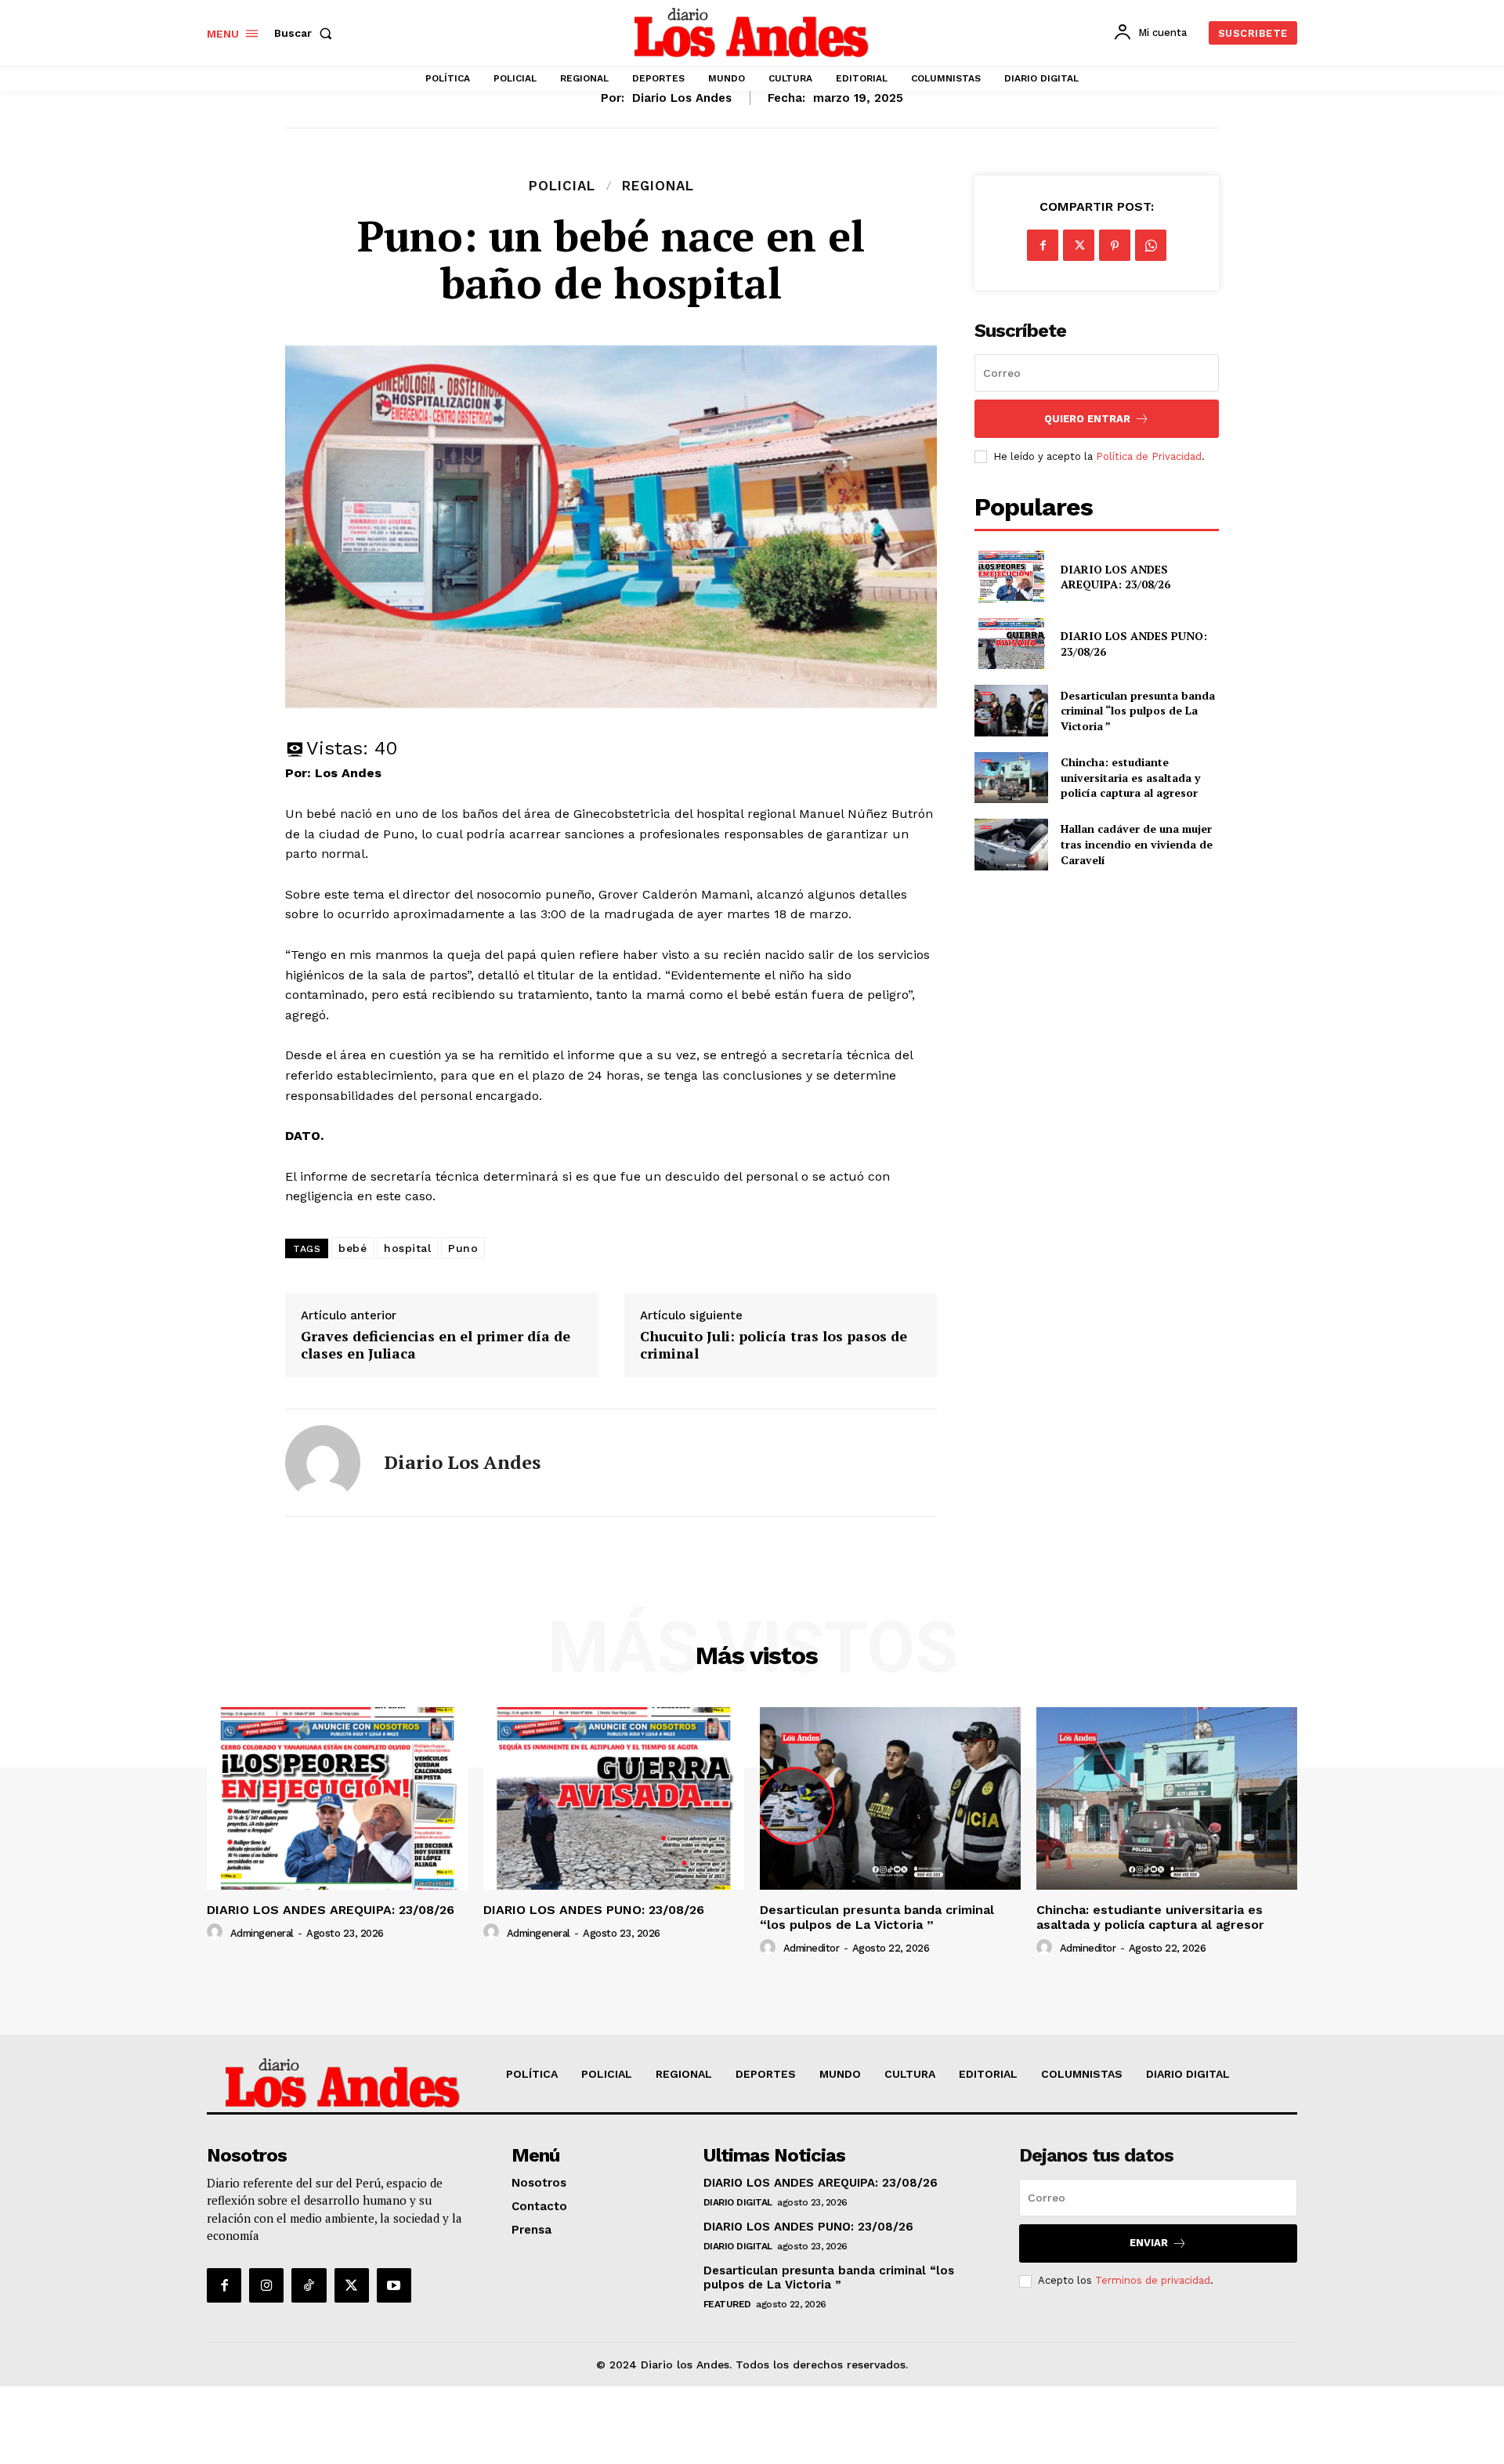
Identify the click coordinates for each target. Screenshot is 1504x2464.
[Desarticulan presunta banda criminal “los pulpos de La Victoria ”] (1011, 710)
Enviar (1149, 2243)
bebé (352, 1248)
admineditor (812, 1948)
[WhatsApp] (1151, 245)
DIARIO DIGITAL (738, 2202)
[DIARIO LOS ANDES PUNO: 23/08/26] (1011, 644)
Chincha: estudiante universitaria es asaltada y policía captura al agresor (1130, 777)
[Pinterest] (1115, 245)
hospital (407, 1248)
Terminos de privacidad (1153, 2280)
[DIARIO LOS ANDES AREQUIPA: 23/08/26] (1011, 576)
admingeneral (262, 1933)
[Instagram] (266, 2285)
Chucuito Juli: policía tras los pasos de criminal (774, 1345)
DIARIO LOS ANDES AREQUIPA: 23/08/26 (1115, 577)
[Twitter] (1079, 245)
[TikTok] (309, 2285)
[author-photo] (217, 1932)
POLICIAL (562, 186)
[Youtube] (394, 2285)
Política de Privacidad (1149, 456)
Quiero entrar (1087, 419)
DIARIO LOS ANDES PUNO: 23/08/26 (594, 1910)
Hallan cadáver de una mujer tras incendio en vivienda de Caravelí (1137, 844)
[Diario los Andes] (323, 1463)
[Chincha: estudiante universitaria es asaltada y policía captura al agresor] (1011, 778)
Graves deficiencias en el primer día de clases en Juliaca (436, 1345)
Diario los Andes (682, 98)
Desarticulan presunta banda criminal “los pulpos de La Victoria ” (1138, 711)
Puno (463, 1248)
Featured (727, 2304)
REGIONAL (658, 186)
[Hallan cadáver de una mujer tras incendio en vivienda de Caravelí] (1011, 844)
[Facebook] (1043, 245)
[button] (306, 33)
